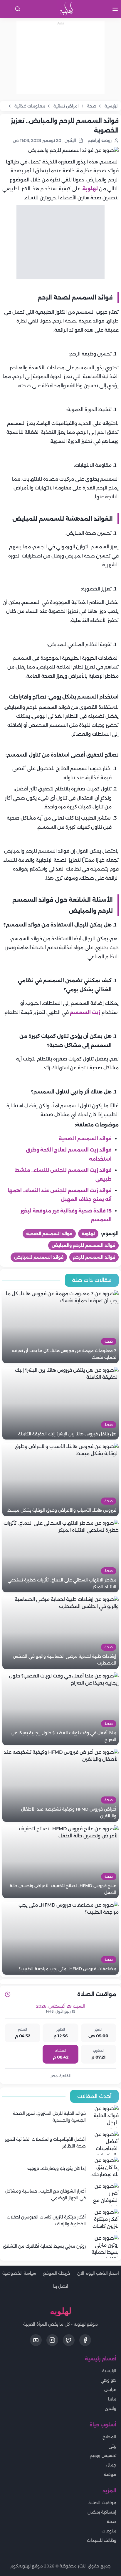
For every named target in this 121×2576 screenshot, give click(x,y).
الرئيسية (109, 2371)
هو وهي (109, 2380)
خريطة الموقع (57, 2273)
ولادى (111, 2408)
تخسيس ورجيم (103, 2456)
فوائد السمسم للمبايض (39, 1257)
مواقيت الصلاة (102, 2503)
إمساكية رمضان (102, 2512)
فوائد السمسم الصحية (85, 1139)
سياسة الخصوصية (19, 2273)
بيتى (112, 2446)
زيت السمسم (85, 1012)
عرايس (110, 2390)
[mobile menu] (115, 9)
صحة (112, 2522)
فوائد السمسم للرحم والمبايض (83, 1245)
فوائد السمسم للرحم (94, 1257)
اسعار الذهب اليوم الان (98, 2273)
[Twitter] (69, 2340)
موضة (110, 2474)
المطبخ (109, 2437)
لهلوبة (90, 189)
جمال (111, 2465)
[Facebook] (85, 2340)
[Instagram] (52, 2340)
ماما (112, 2399)
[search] (18, 9)
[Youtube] (36, 2340)
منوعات (109, 2531)
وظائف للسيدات (102, 2540)
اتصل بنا (61, 2286)
